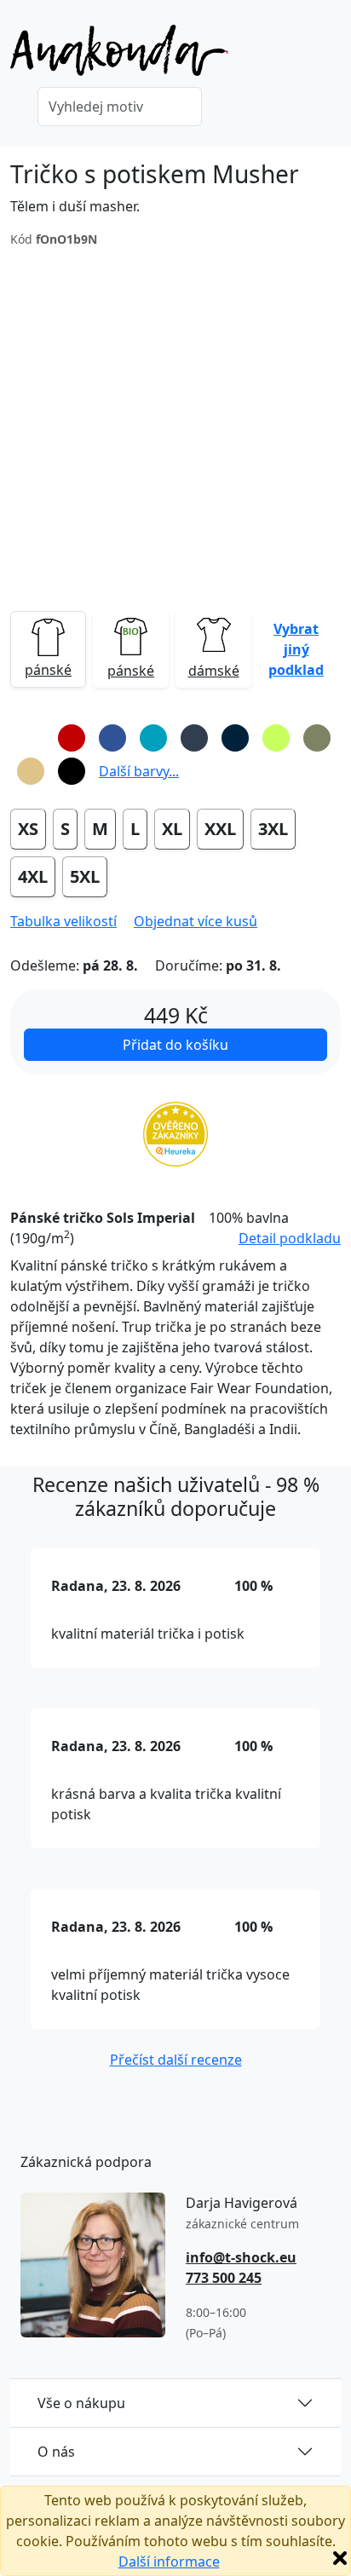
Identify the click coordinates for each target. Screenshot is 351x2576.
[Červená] (72, 738)
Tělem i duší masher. (75, 206)
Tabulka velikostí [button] (63, 921)
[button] (296, 649)
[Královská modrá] (112, 738)
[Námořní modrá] (235, 738)
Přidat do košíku (175, 1045)
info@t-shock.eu (241, 2257)
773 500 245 (224, 2278)
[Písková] (31, 771)
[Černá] (72, 771)
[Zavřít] (340, 2558)
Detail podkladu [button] (290, 1238)
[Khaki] (317, 738)
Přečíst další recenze (176, 2060)
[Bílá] (31, 738)
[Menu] (331, 55)
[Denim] (194, 738)
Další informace (169, 2562)
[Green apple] (276, 738)
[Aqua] (153, 738)
